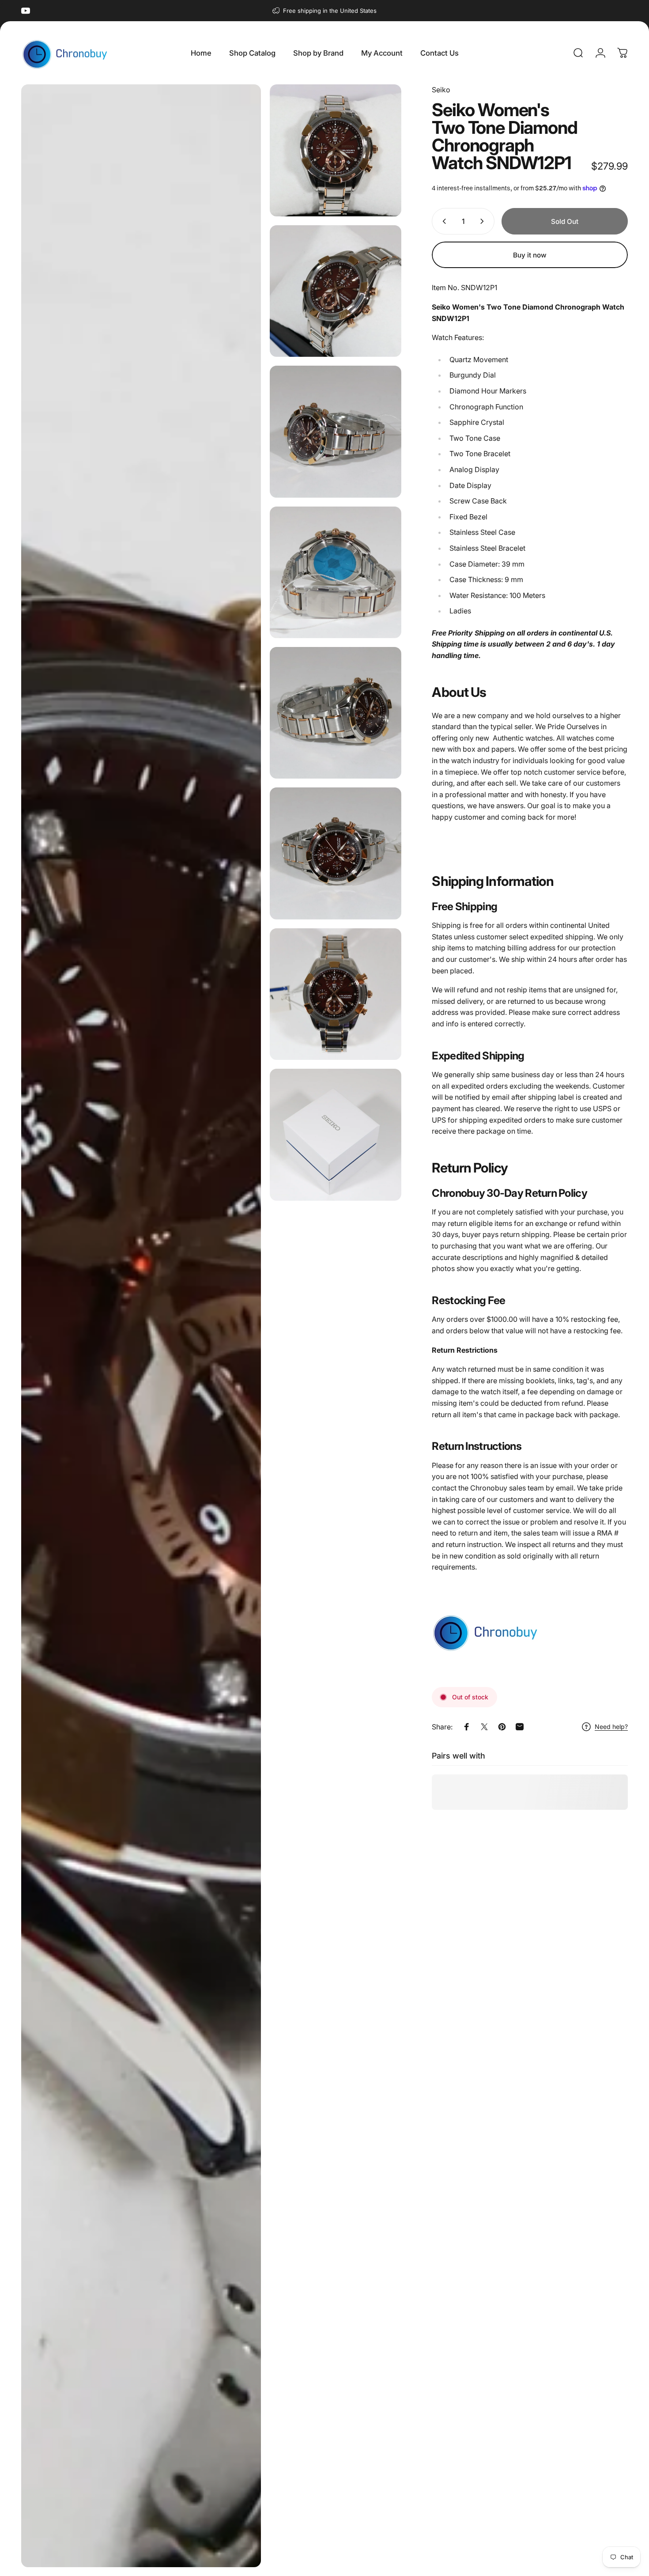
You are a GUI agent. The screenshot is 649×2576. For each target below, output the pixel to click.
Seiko (441, 90)
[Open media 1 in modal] (141, 1326)
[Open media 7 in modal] (336, 853)
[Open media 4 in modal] (336, 431)
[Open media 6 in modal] (336, 713)
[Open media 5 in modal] (336, 572)
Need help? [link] (611, 1727)
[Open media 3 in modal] (336, 291)
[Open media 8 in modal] (336, 994)
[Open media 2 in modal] (336, 150)
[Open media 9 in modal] (336, 1135)
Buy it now (530, 255)
